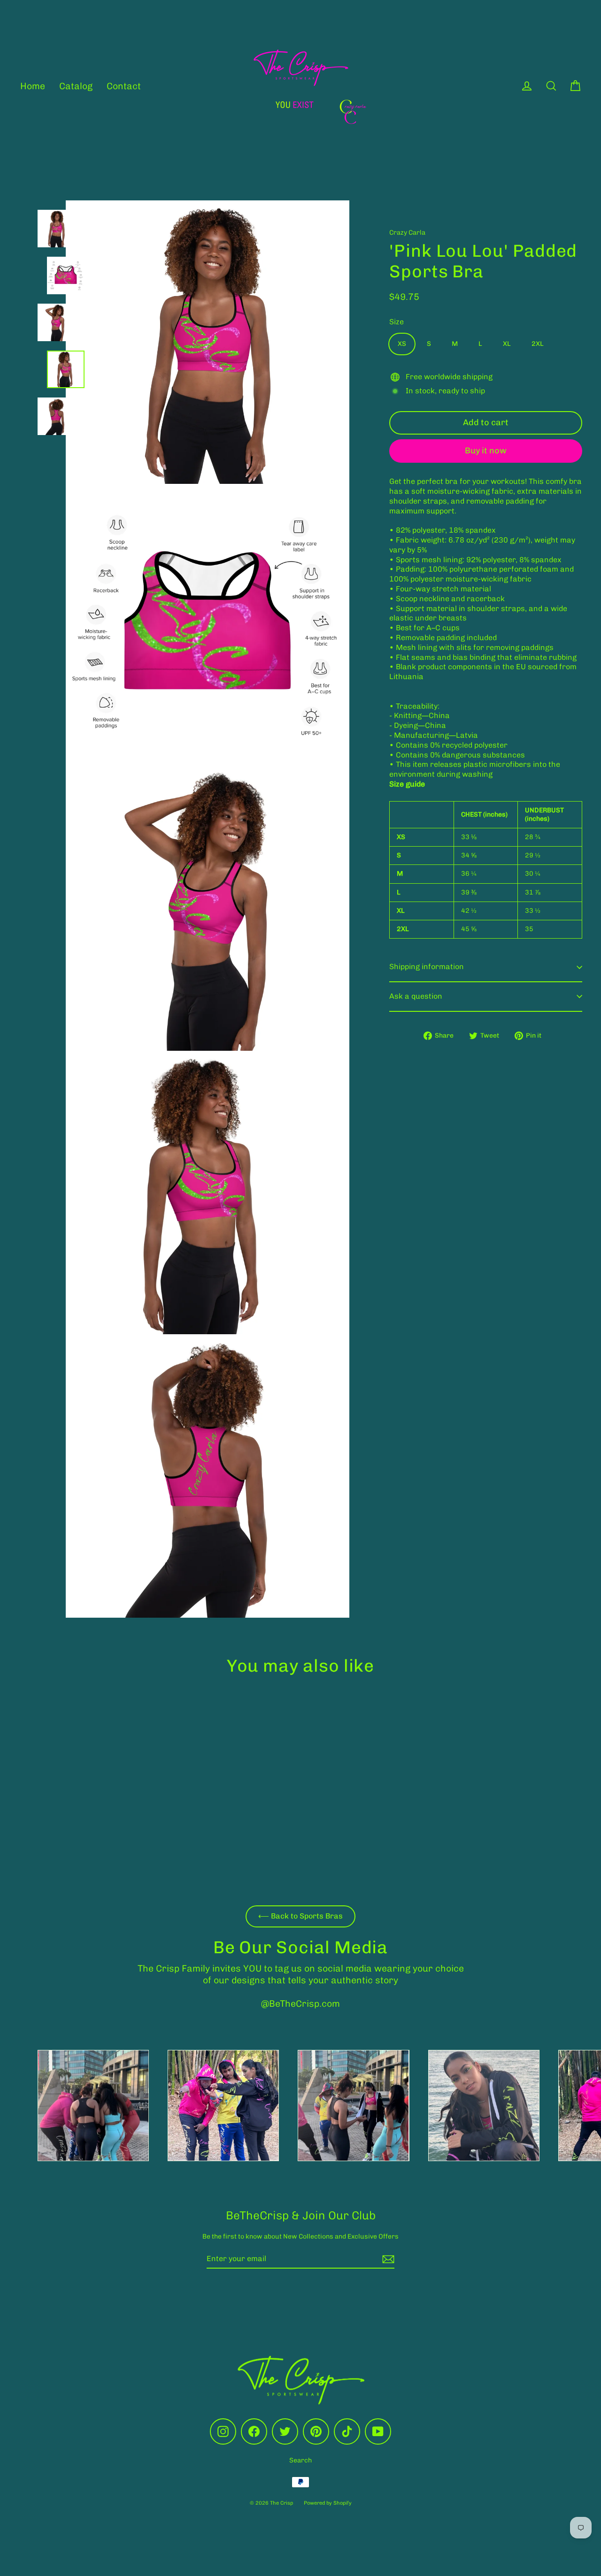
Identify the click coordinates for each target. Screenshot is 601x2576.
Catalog (76, 86)
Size (397, 322)
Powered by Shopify (328, 2503)
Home (33, 86)
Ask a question (416, 996)
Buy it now (486, 451)
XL (507, 344)
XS (402, 344)
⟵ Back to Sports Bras (300, 1916)
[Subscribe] (387, 2259)
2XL (538, 344)
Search (300, 2460)
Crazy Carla (407, 233)
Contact (124, 86)
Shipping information (427, 967)
